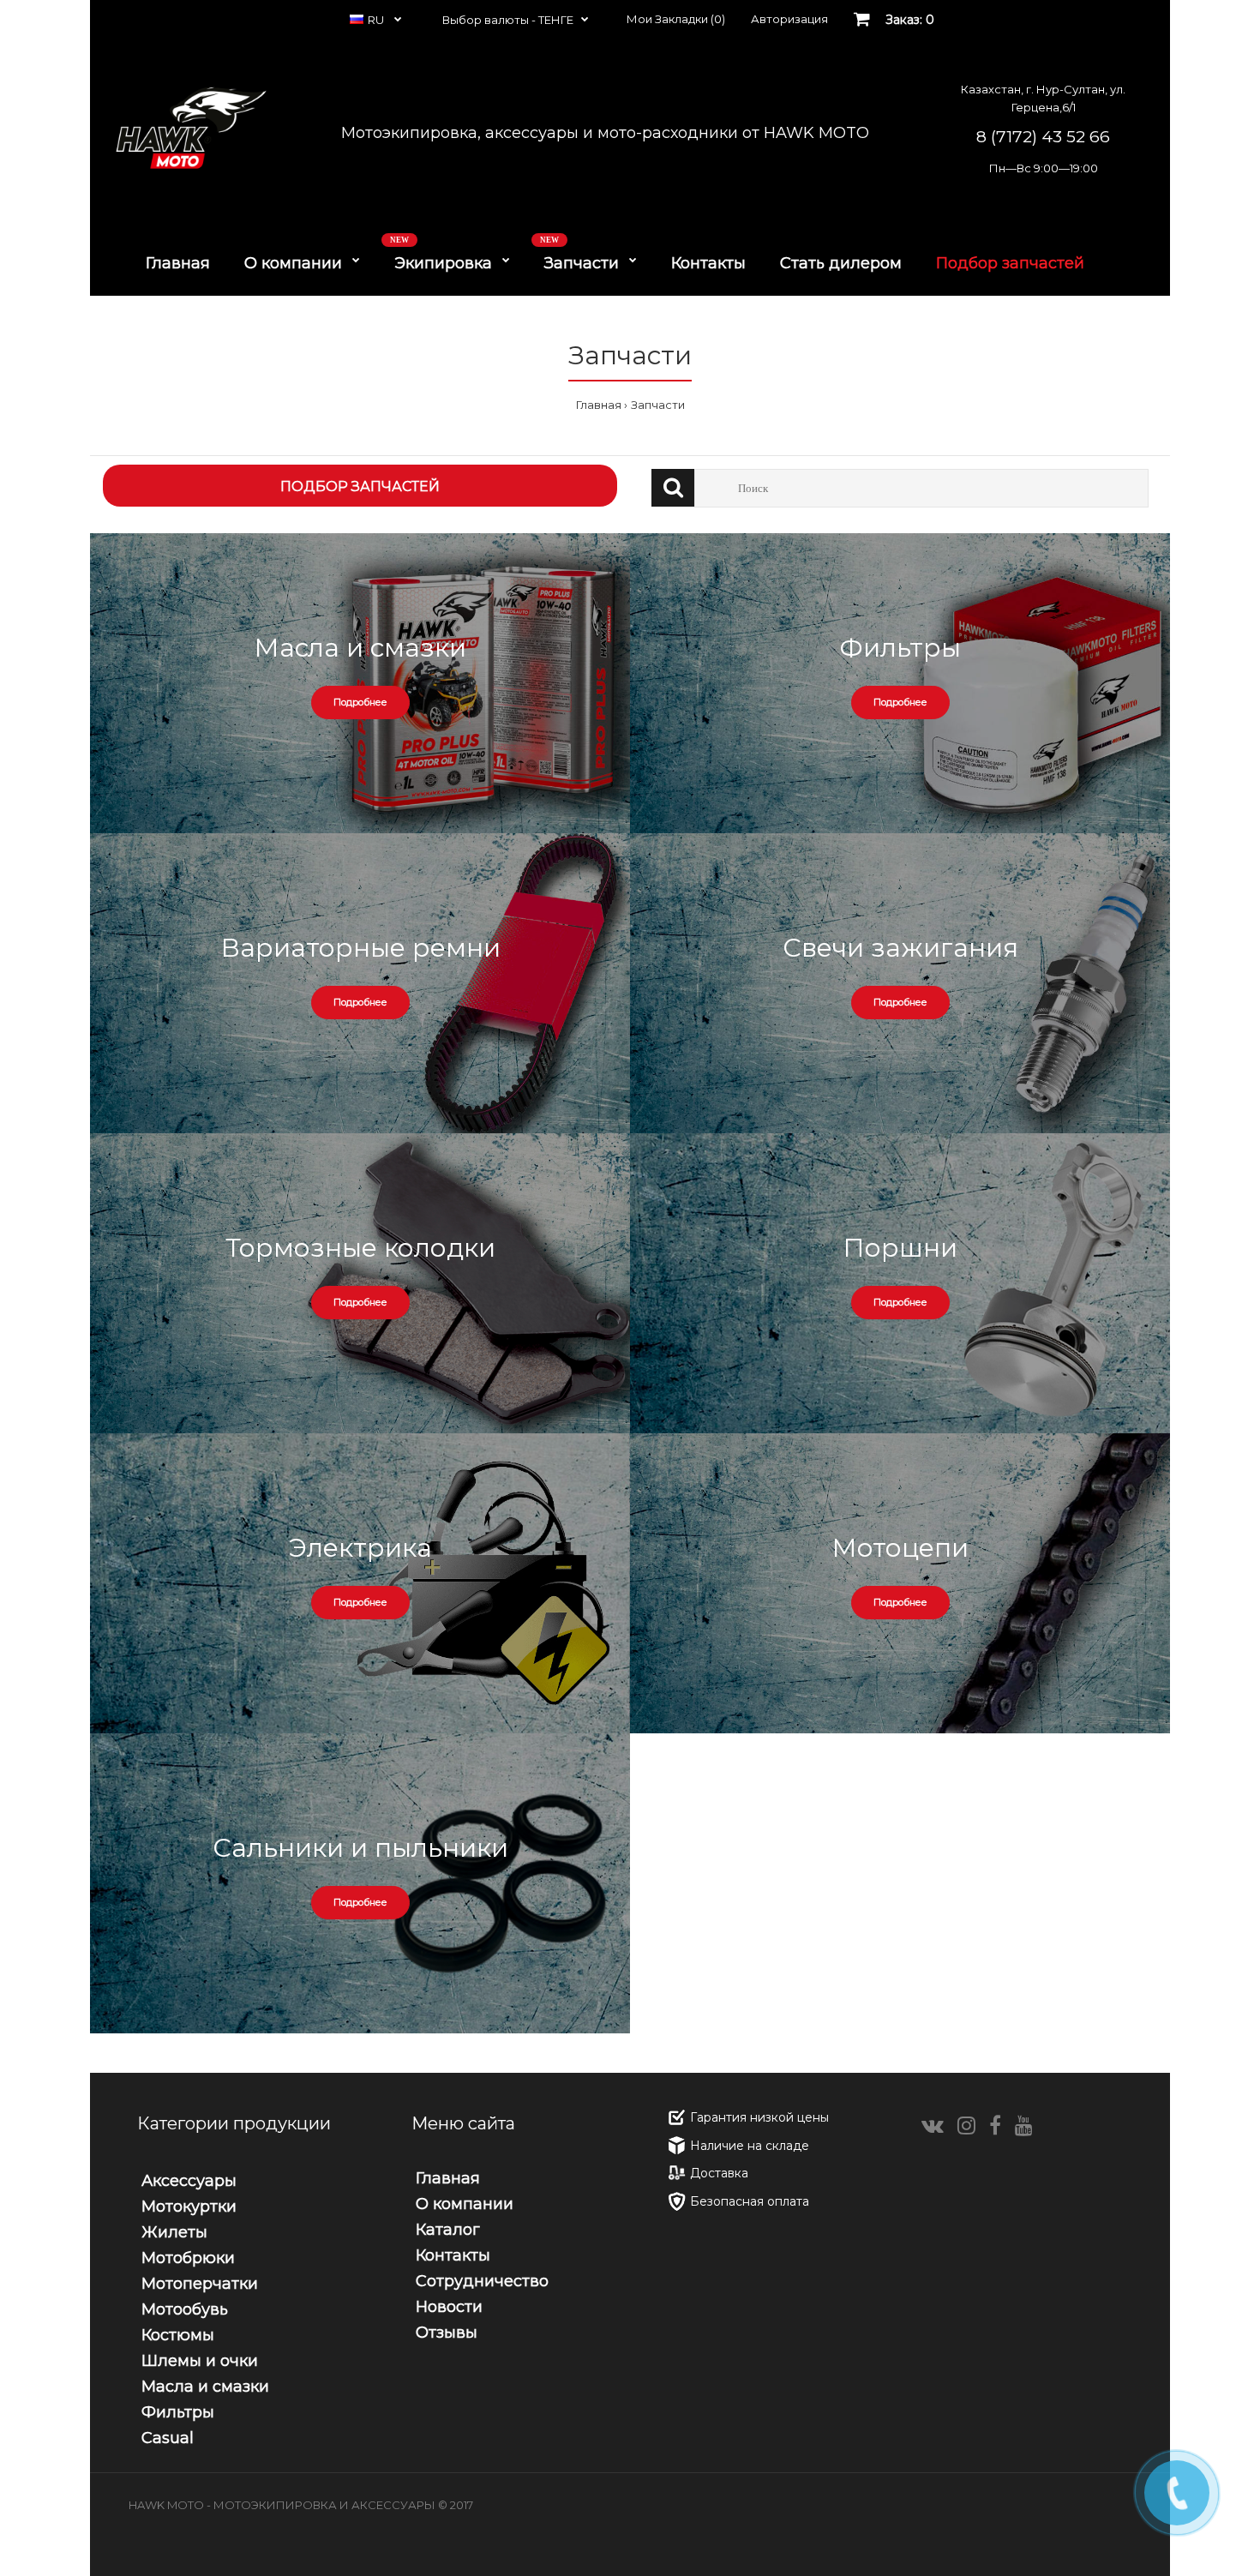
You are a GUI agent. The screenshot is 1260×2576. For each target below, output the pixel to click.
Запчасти (658, 405)
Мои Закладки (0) (676, 19)
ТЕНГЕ (556, 20)
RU (377, 20)
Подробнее (360, 702)
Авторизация (789, 19)
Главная (599, 405)
